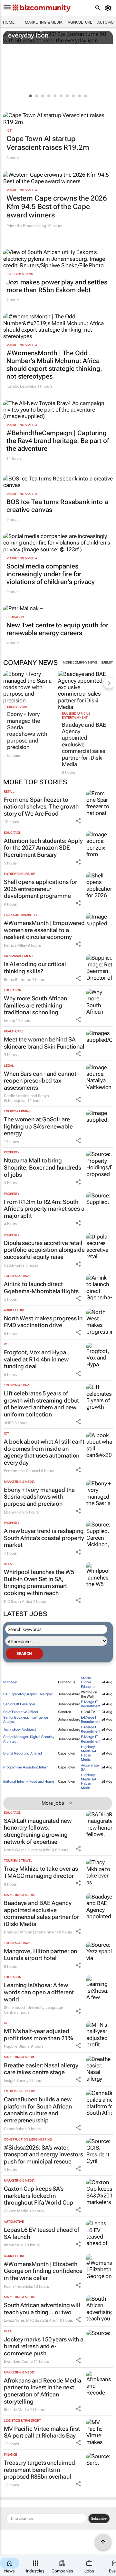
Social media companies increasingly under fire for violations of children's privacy (51, 574)
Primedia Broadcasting (26, 226)
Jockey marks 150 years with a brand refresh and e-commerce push (44, 2346)
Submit (107, 662)
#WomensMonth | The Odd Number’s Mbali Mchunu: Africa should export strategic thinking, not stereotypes (54, 365)
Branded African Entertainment (76, 716)
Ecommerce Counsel (22, 1471)
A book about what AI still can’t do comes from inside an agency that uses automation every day (44, 1452)
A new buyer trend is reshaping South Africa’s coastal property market (44, 1538)
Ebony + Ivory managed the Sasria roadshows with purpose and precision (27, 731)
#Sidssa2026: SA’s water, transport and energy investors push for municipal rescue (43, 2154)
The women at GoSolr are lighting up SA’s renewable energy (38, 1126)
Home (9, 22)
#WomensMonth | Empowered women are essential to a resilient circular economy (44, 930)
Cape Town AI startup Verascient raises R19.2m (48, 143)
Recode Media (16, 2410)
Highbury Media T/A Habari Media (89, 1753)
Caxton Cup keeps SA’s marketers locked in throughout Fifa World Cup (39, 2196)
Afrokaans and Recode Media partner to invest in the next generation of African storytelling (42, 2391)
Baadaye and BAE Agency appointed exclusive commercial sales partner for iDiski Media (84, 744)
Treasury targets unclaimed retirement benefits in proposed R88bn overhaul (39, 2470)
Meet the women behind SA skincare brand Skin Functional (44, 1043)
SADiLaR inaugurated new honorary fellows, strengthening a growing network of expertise (38, 1831)
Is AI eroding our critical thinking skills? (35, 968)
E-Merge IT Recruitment (91, 1704)
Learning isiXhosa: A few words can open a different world (39, 1992)
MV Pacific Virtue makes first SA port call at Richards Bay (42, 2432)
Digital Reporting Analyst (23, 1753)
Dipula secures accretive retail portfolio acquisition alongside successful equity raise (44, 1250)
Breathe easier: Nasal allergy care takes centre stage (41, 2069)
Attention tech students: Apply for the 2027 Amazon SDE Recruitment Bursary (43, 848)
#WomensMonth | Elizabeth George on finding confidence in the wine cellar (43, 2271)
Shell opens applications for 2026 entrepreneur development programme (40, 889)
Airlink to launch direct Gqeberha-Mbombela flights (41, 1288)
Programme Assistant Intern (26, 1767)
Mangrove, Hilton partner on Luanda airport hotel (40, 1955)
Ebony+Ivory (17, 707)
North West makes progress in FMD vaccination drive (43, 1322)
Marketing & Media (44, 22)
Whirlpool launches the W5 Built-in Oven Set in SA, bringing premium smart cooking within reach (39, 1582)
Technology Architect (20, 1729)
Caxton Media (16, 2211)
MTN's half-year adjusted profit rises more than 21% (38, 2035)
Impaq (10, 1021)
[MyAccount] (109, 8)
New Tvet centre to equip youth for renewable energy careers (57, 629)
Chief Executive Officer (21, 1712)
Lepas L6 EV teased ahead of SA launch (42, 2233)
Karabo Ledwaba (21, 386)
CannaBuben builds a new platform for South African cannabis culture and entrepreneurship (38, 2110)
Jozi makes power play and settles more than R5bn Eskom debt (57, 286)
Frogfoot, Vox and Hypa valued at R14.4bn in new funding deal (36, 1359)
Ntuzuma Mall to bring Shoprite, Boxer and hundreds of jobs (43, 1167)
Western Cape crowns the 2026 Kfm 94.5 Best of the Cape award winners (57, 207)
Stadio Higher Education (89, 1682)
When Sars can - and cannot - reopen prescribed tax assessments (42, 1081)
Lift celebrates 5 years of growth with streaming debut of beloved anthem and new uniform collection (41, 1404)
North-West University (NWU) (29, 1850)
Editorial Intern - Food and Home (29, 1782)
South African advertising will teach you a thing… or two (42, 2309)
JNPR (9, 1423)
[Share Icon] (78, 821)
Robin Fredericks (18, 2286)
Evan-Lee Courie (18, 2361)
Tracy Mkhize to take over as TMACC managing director (41, 1872)
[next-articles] (109, 683)
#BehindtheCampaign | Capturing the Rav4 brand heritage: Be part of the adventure (58, 441)
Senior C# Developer (19, 1704)
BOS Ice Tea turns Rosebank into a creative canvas (57, 506)
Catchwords (14, 1265)
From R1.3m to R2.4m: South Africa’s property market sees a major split (44, 1209)
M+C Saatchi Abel (41, 2320)
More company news (80, 662)
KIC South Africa (18, 1602)
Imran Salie (14, 2245)
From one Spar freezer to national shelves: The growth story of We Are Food (41, 807)
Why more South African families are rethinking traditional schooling (35, 1005)
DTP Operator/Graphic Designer (28, 1694)
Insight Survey (16, 2081)
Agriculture (80, 22)
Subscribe (99, 2518)
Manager (10, 1682)
